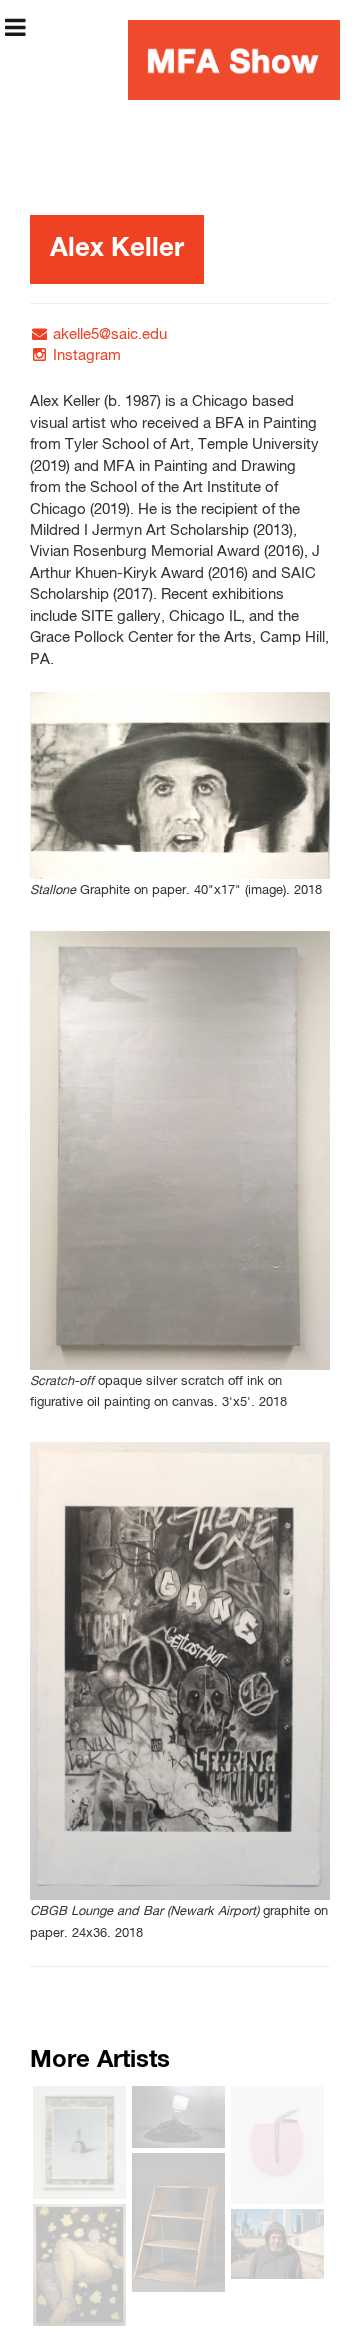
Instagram (87, 355)
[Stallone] (180, 785)
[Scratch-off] (180, 1150)
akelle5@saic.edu (110, 334)
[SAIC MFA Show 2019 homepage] (234, 60)
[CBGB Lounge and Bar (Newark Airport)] (180, 1671)
